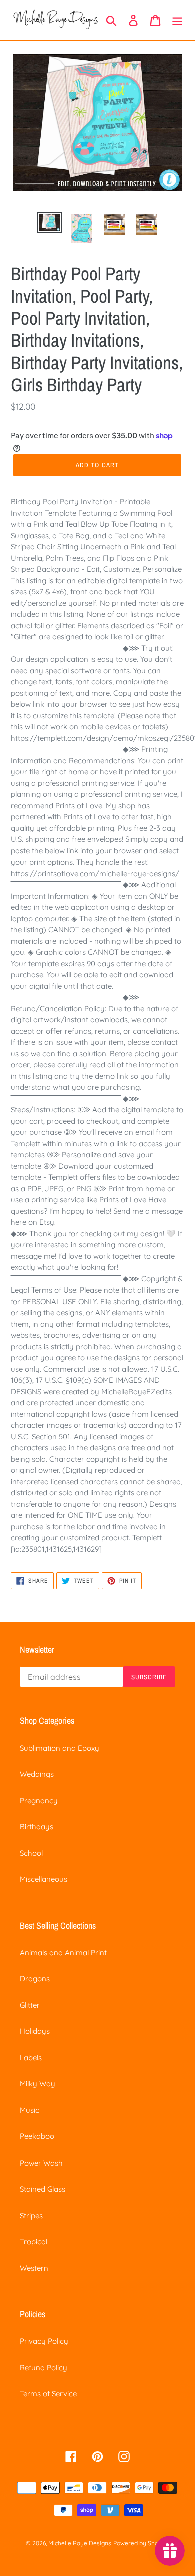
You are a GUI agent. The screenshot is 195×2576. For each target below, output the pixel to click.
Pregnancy (39, 1800)
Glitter (30, 2005)
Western (34, 2268)
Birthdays (37, 1826)
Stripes (31, 2215)
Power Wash (41, 2163)
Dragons (35, 1979)
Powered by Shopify (141, 2543)
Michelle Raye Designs (80, 2543)
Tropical (34, 2241)
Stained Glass (43, 2189)
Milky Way (38, 2084)
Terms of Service (48, 2394)
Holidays (35, 2031)
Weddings (37, 1774)
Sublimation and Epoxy (60, 1748)
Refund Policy (44, 2368)
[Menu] (177, 20)
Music (30, 2110)
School (31, 1853)
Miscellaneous (44, 1879)
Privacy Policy (44, 2341)
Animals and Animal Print (63, 1953)
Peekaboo (37, 2136)
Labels (31, 2058)
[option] (50, 223)
